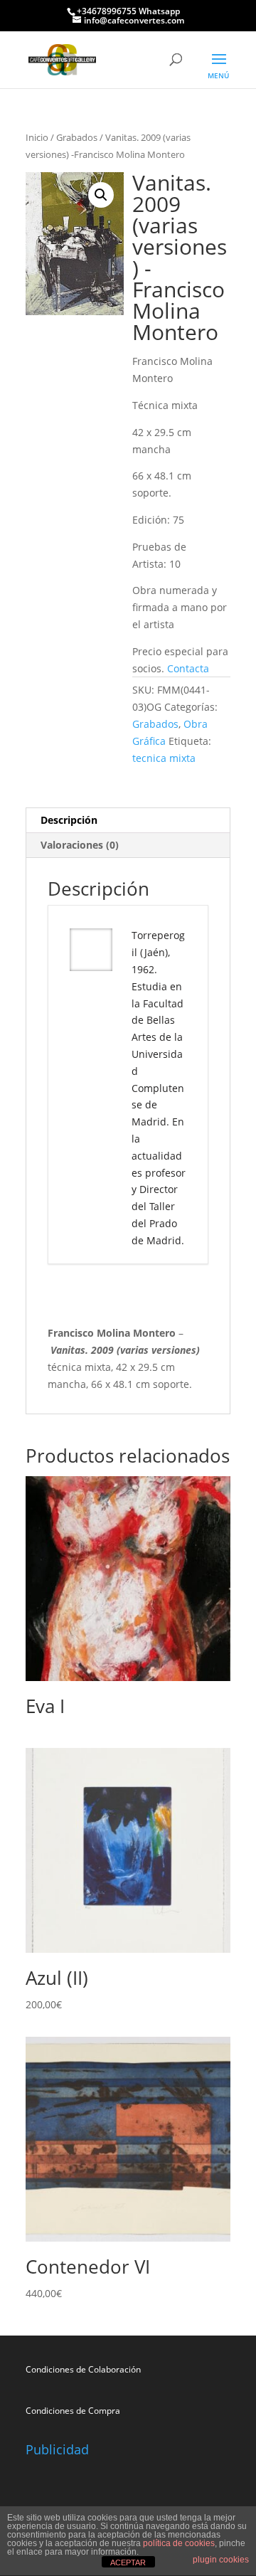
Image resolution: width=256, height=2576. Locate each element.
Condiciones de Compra (73, 2411)
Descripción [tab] (69, 820)
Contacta (190, 668)
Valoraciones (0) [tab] (80, 845)
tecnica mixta (164, 758)
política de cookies (179, 2543)
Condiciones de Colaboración (83, 2369)
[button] (101, 195)
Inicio (37, 137)
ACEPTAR (128, 2562)
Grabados (77, 137)
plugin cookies (221, 2560)
